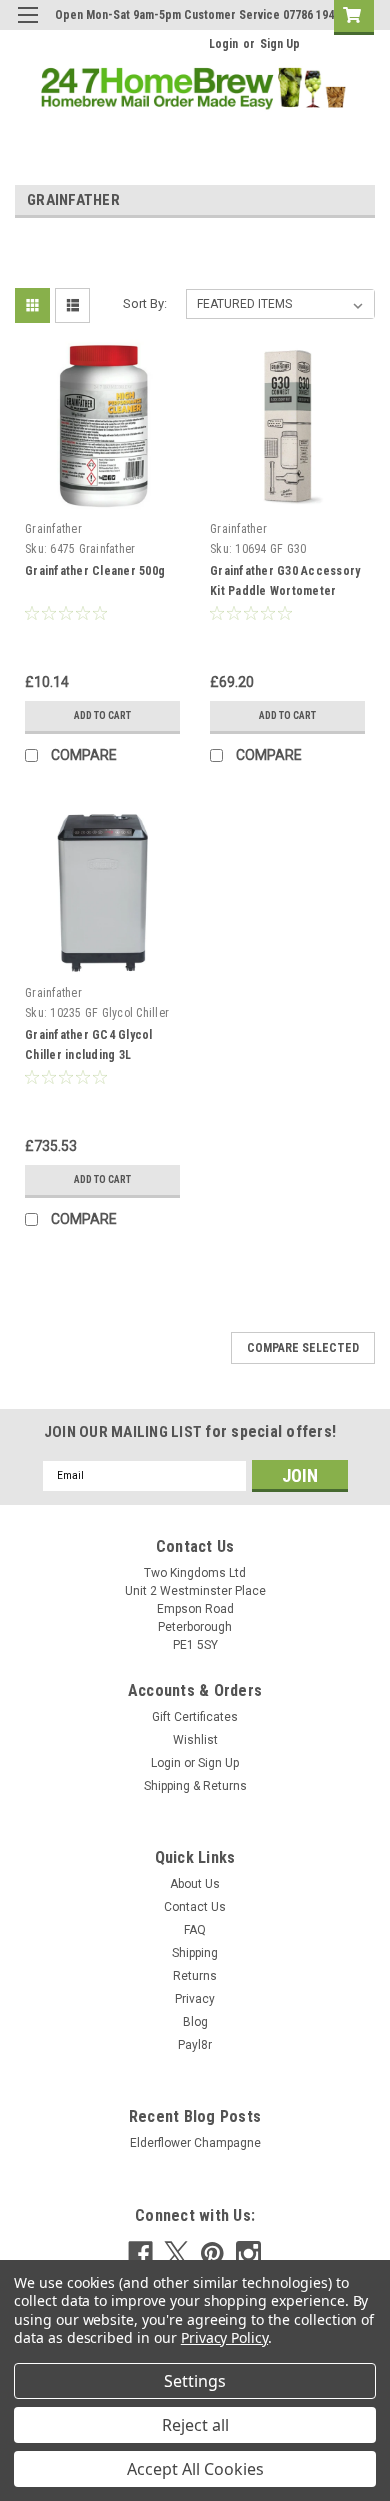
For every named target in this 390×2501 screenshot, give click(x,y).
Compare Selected (303, 1348)
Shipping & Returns (195, 1786)
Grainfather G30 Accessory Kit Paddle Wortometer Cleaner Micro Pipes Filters (286, 591)
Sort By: (145, 303)
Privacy (195, 1999)
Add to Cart (102, 715)
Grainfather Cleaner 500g (95, 571)
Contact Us (195, 1907)
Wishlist (195, 1740)
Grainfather (53, 529)
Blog (195, 2022)
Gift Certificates (195, 1717)
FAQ (195, 1930)
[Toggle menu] (27, 27)
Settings (195, 2381)
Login (223, 44)
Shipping (195, 1953)
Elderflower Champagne (195, 2143)
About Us (195, 1884)
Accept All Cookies (195, 2469)
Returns (195, 1976)
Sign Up (280, 44)
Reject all (195, 2425)
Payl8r (195, 2045)
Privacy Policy (224, 2337)
